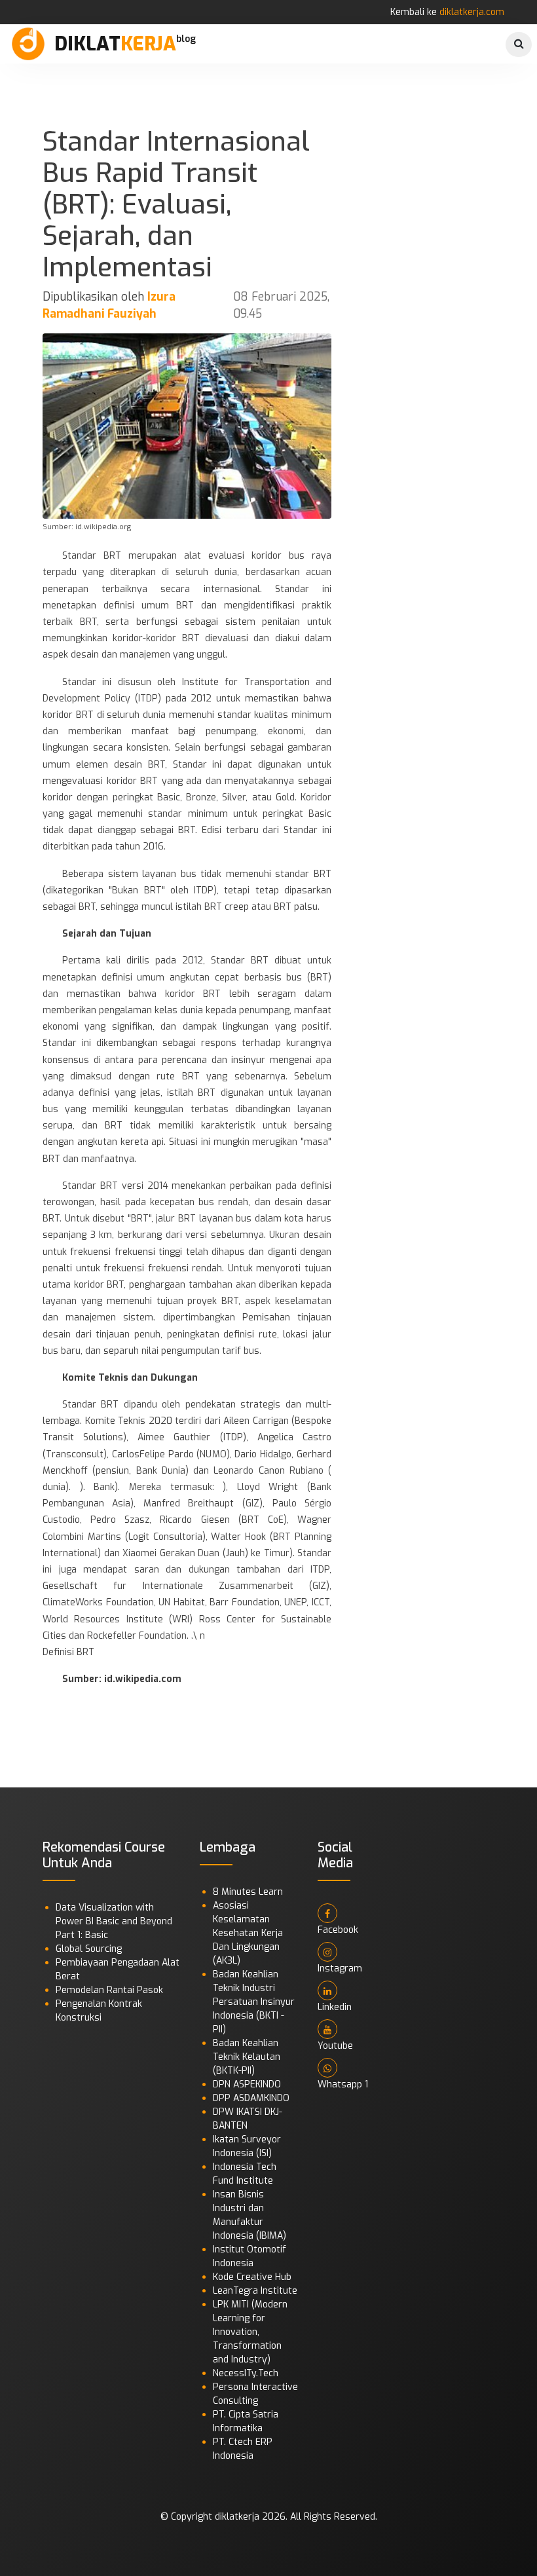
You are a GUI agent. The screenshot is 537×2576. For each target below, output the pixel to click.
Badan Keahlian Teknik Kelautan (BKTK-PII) (247, 2057)
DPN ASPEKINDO (247, 2084)
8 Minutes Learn (248, 1892)
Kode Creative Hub (252, 2277)
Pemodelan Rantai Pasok (109, 1990)
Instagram (340, 1969)
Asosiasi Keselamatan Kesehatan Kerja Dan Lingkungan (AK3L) (248, 1933)
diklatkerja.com (472, 12)
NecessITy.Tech (246, 2373)
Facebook (338, 1930)
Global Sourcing (89, 1949)
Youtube (335, 2046)
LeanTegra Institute (255, 2291)
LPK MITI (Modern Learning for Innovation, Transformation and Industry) (250, 2332)
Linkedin (335, 2007)
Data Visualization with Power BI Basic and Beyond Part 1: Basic (114, 1921)
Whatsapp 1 (343, 2084)
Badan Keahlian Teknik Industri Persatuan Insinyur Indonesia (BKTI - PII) (254, 2002)
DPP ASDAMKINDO (251, 2098)
